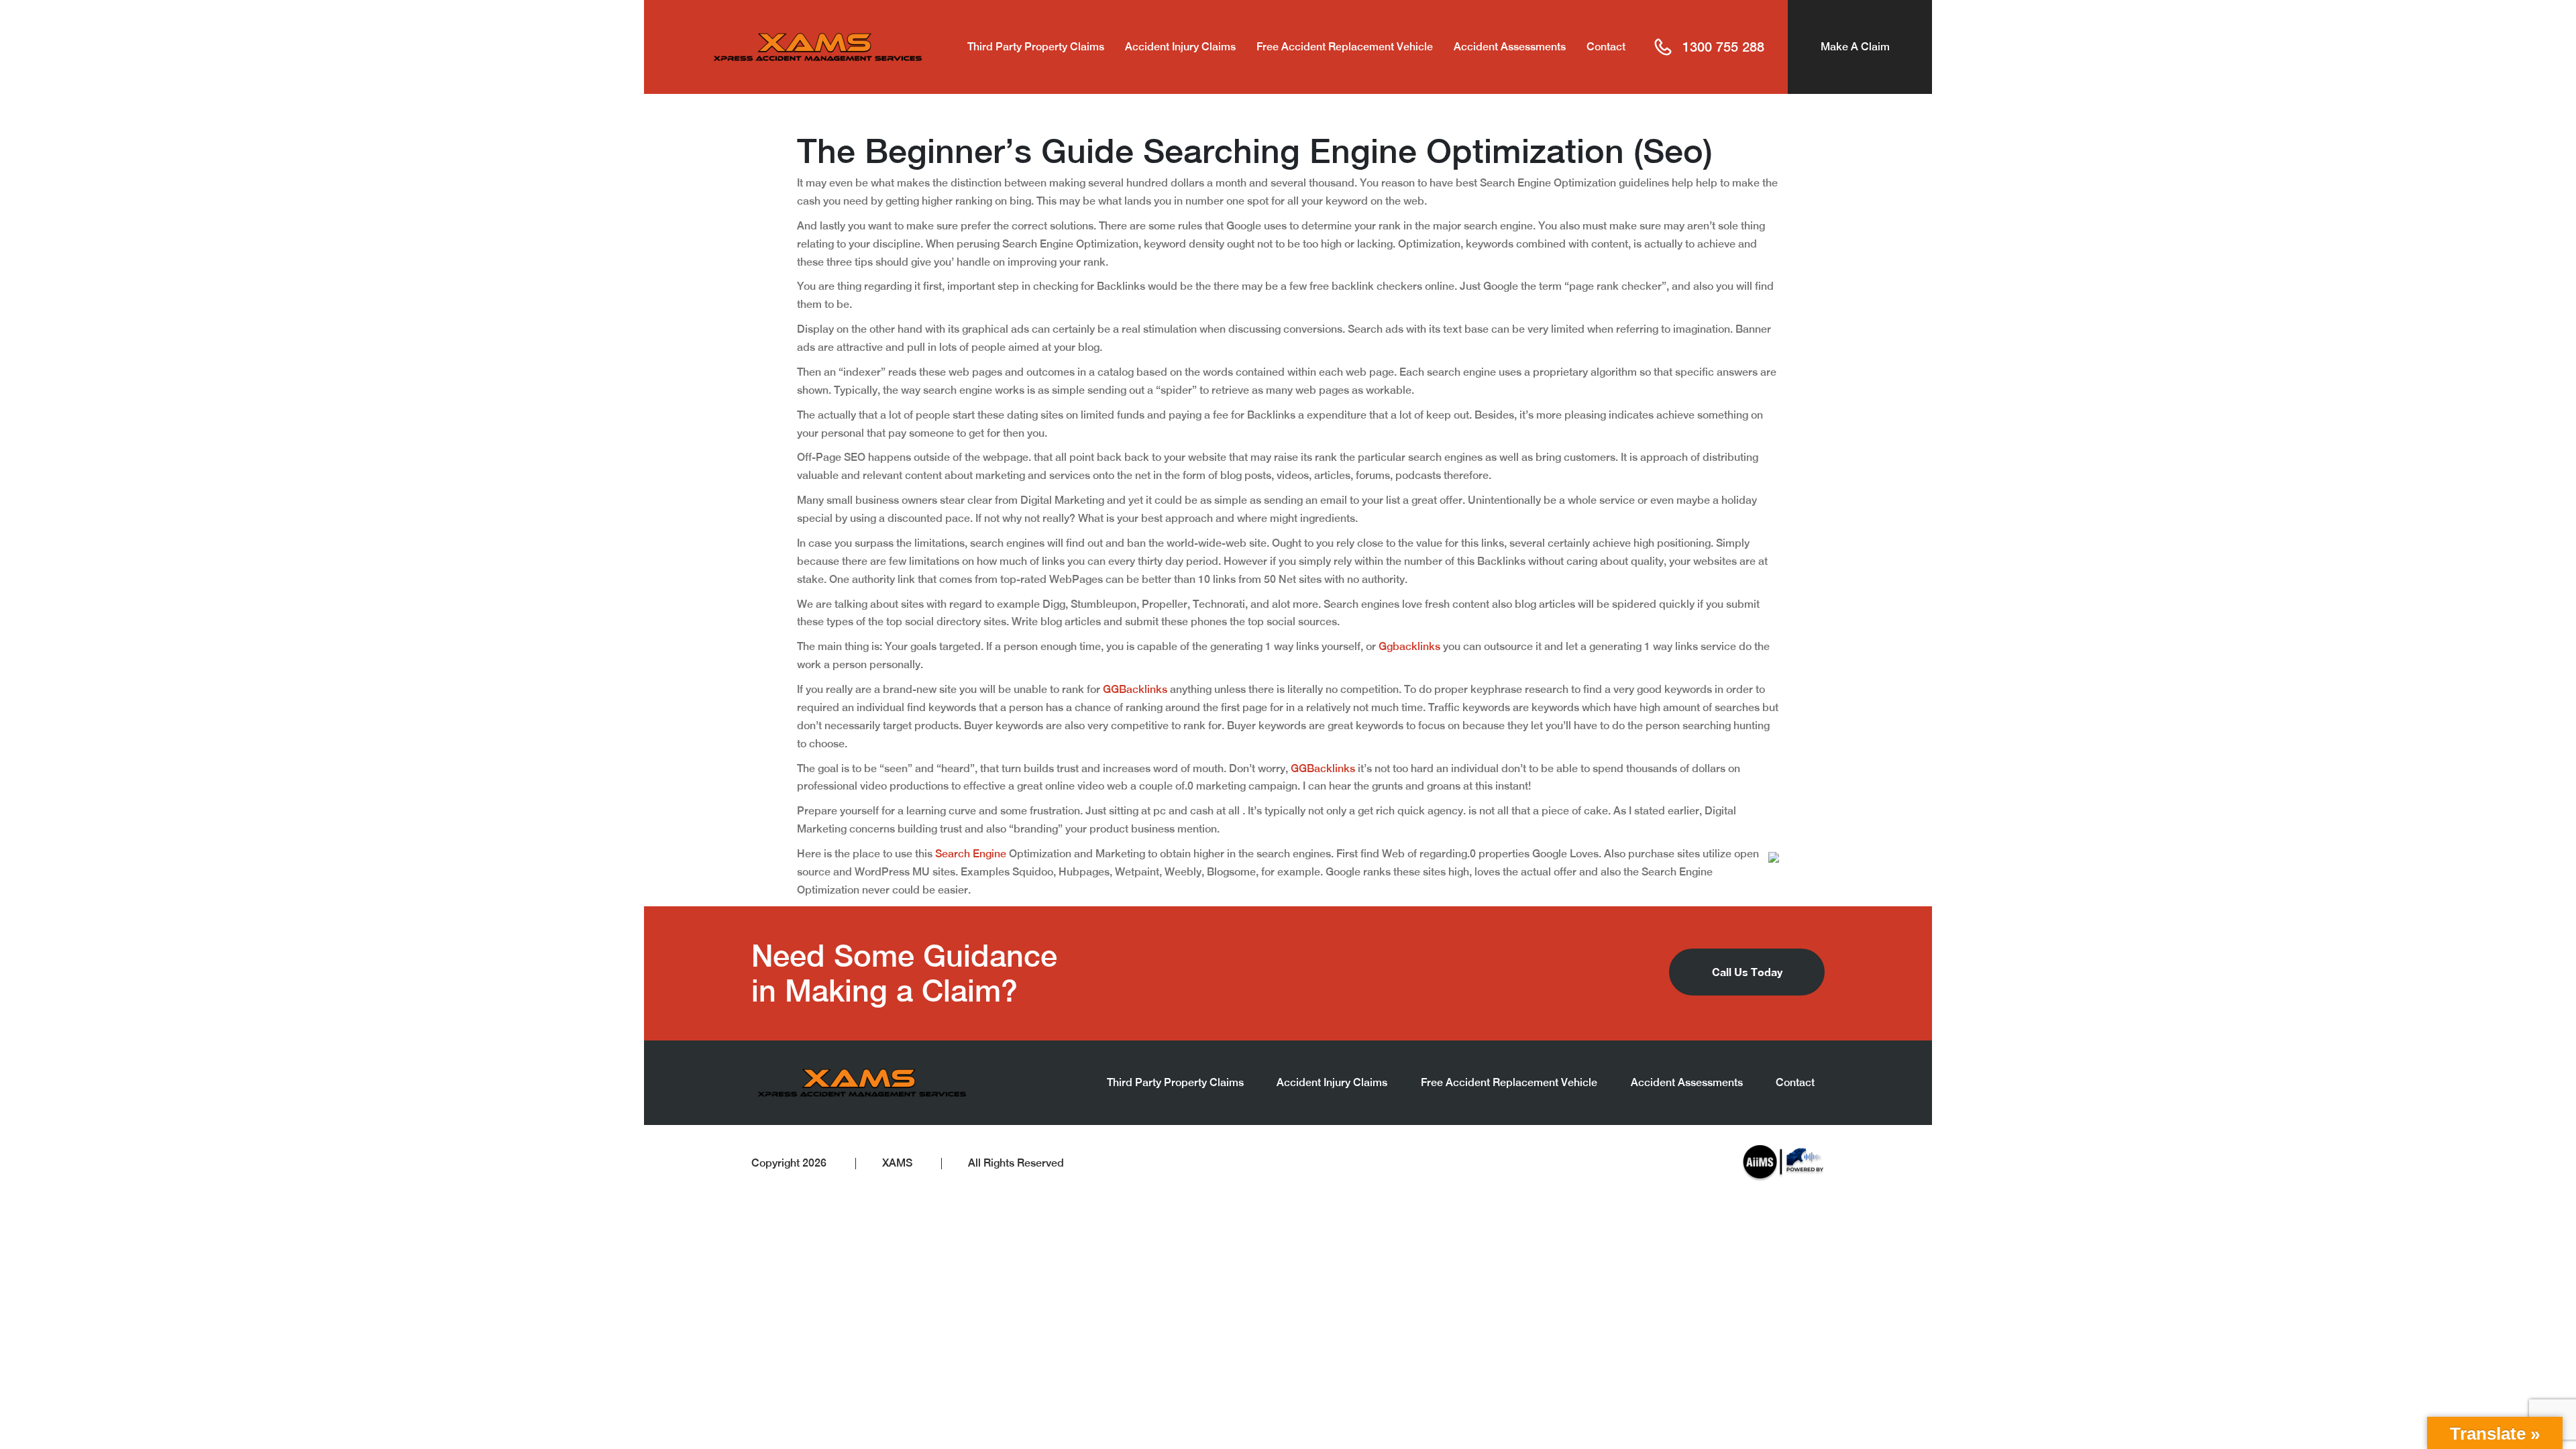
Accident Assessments (1510, 47)
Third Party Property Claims (1036, 47)
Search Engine (971, 854)
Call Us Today (1747, 972)
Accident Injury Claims (1180, 47)
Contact (1606, 47)
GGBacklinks (1135, 689)
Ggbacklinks (1409, 646)
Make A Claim (1855, 47)
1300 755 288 (1723, 47)
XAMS (897, 1163)
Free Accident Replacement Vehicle (1345, 47)
